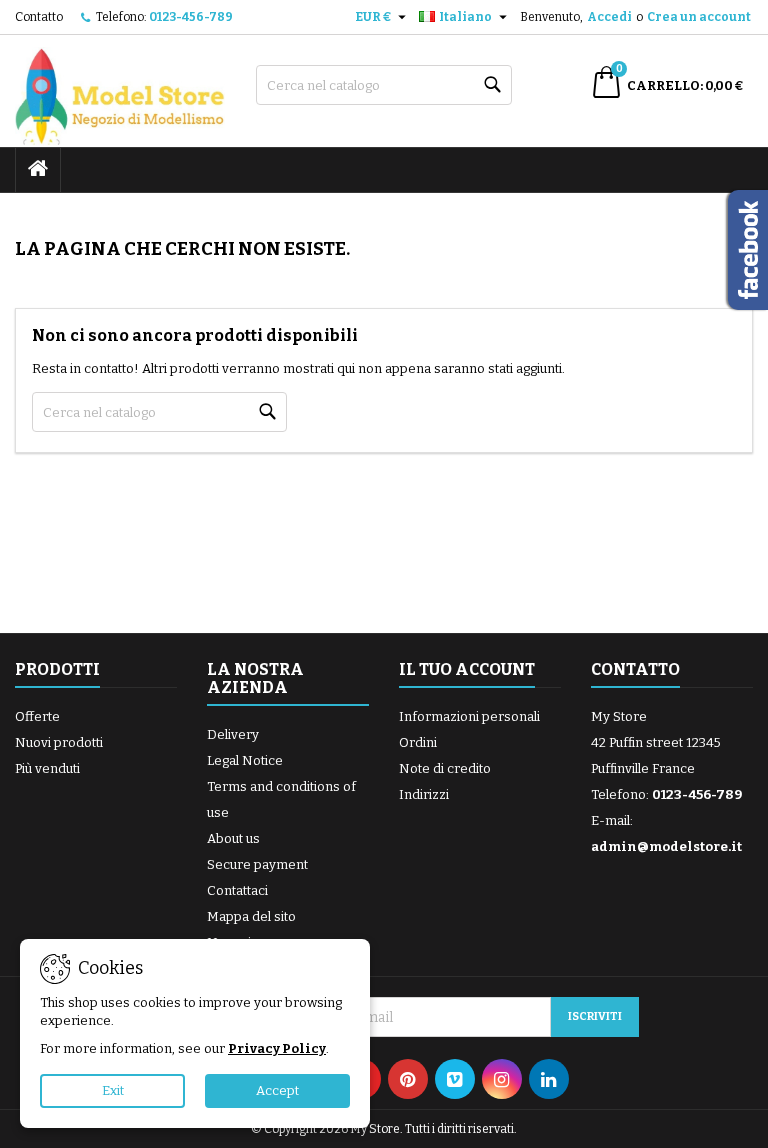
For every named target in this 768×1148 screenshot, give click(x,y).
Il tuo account (467, 669)
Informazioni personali (469, 716)
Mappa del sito (251, 916)
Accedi (609, 17)
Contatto (39, 17)
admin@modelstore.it (666, 846)
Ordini (418, 742)
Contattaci (237, 890)
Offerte (37, 716)
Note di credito (445, 768)
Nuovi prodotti (59, 742)
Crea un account (699, 17)
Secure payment (257, 864)
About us (233, 838)
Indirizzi (424, 794)
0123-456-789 (191, 17)
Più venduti (47, 768)
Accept (277, 1090)
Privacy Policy (277, 1048)
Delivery (233, 734)
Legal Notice (245, 760)
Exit (113, 1090)
